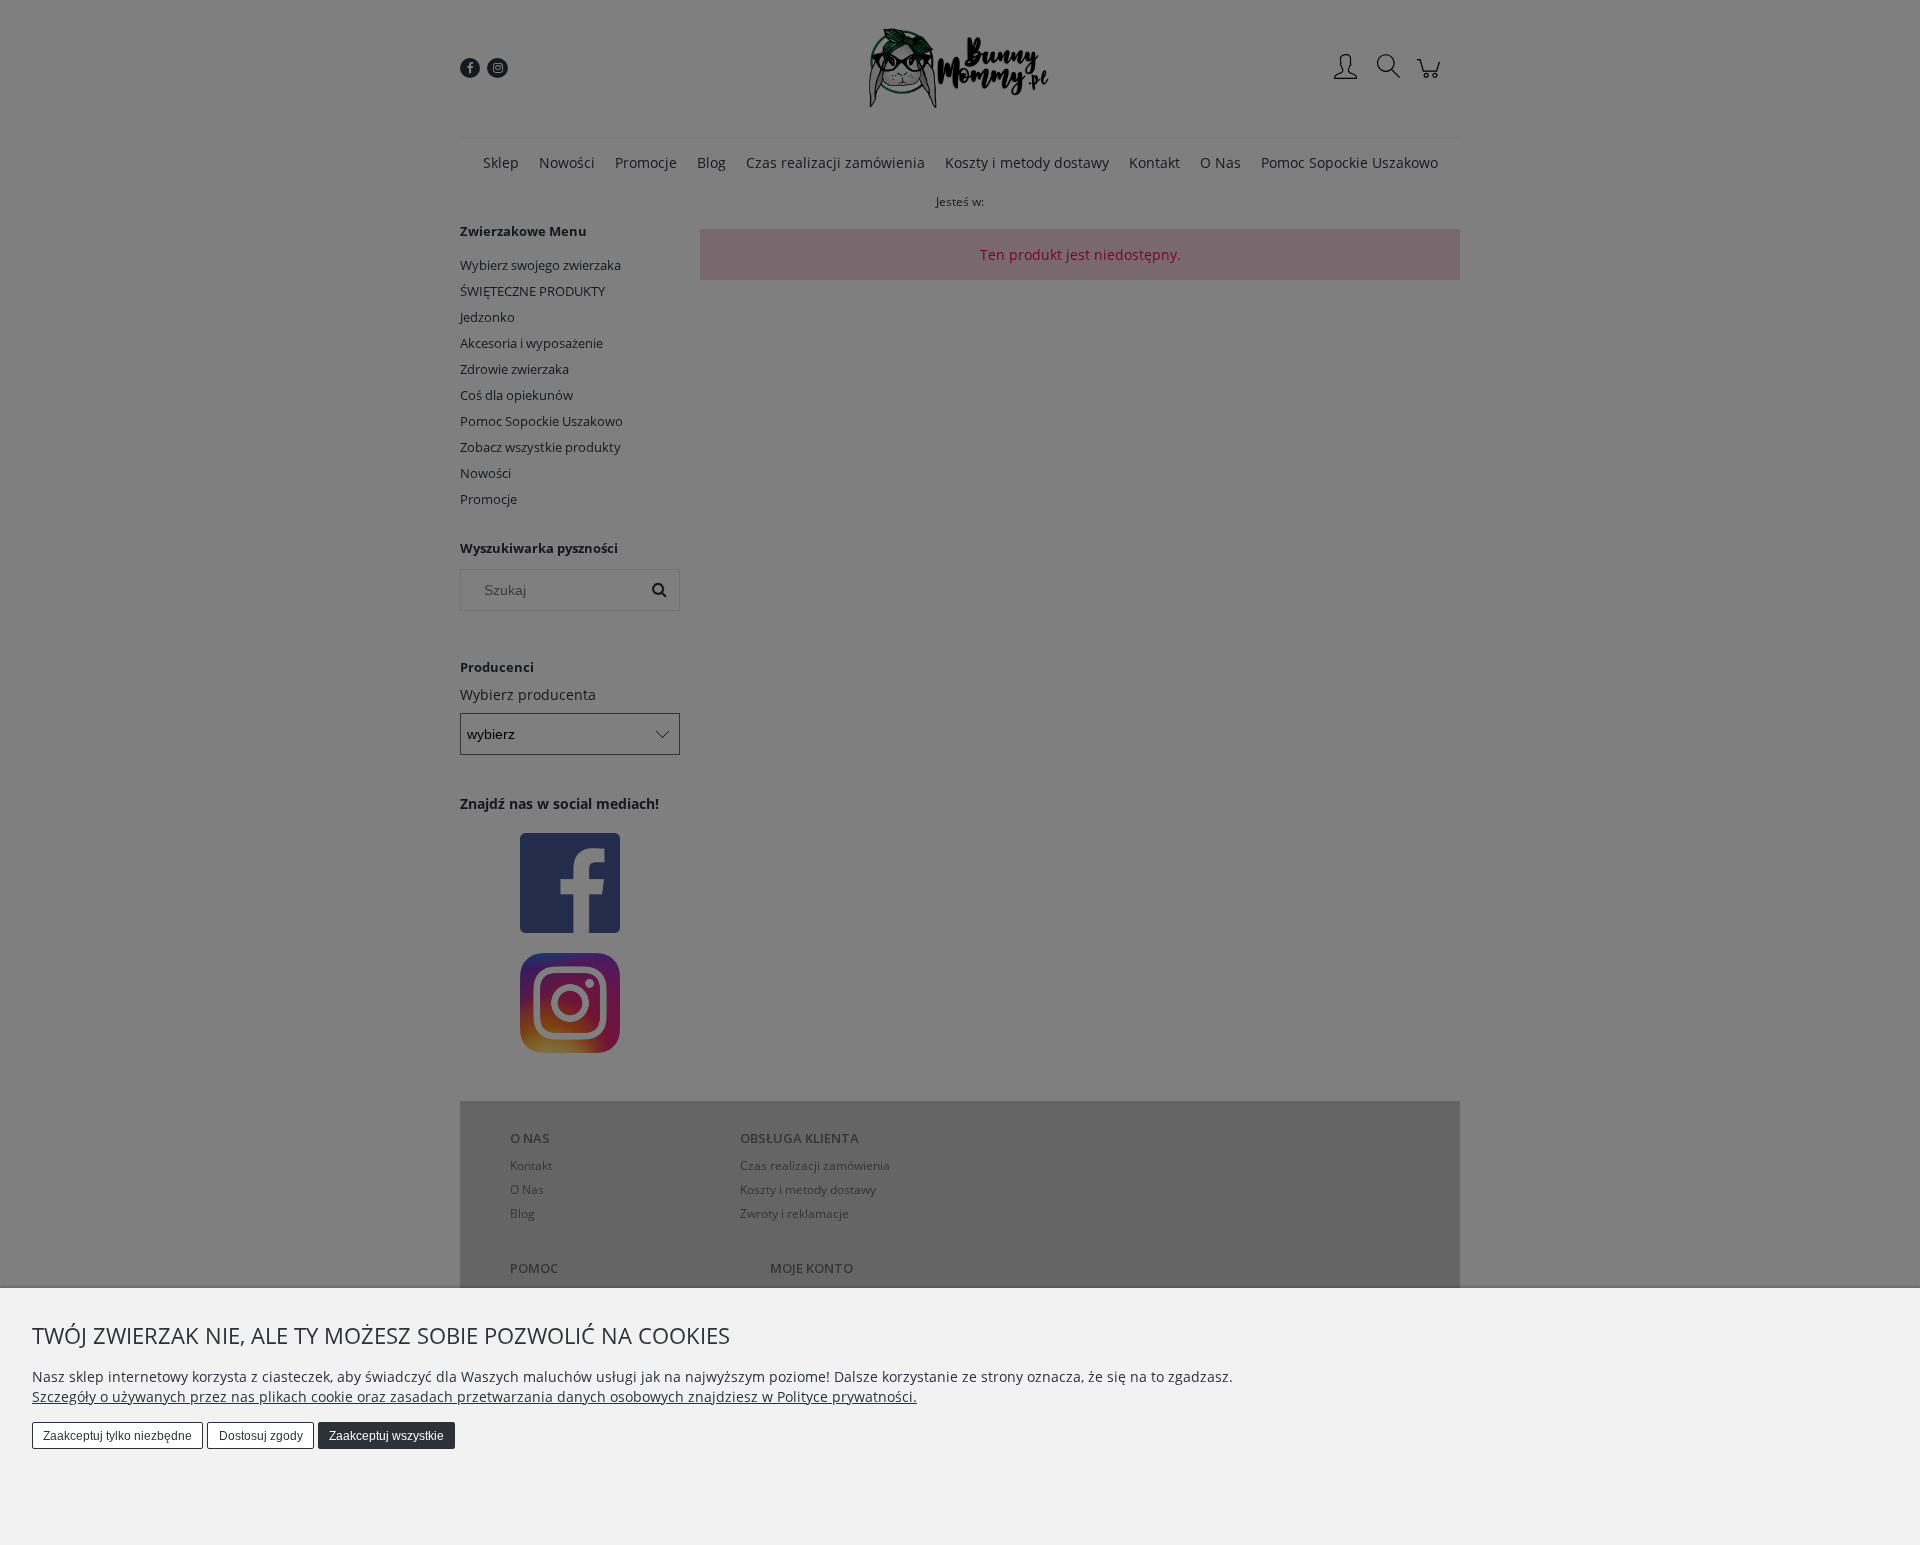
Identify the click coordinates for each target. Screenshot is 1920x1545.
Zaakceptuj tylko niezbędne (117, 1436)
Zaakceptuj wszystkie (386, 1436)
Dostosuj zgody (261, 1436)
